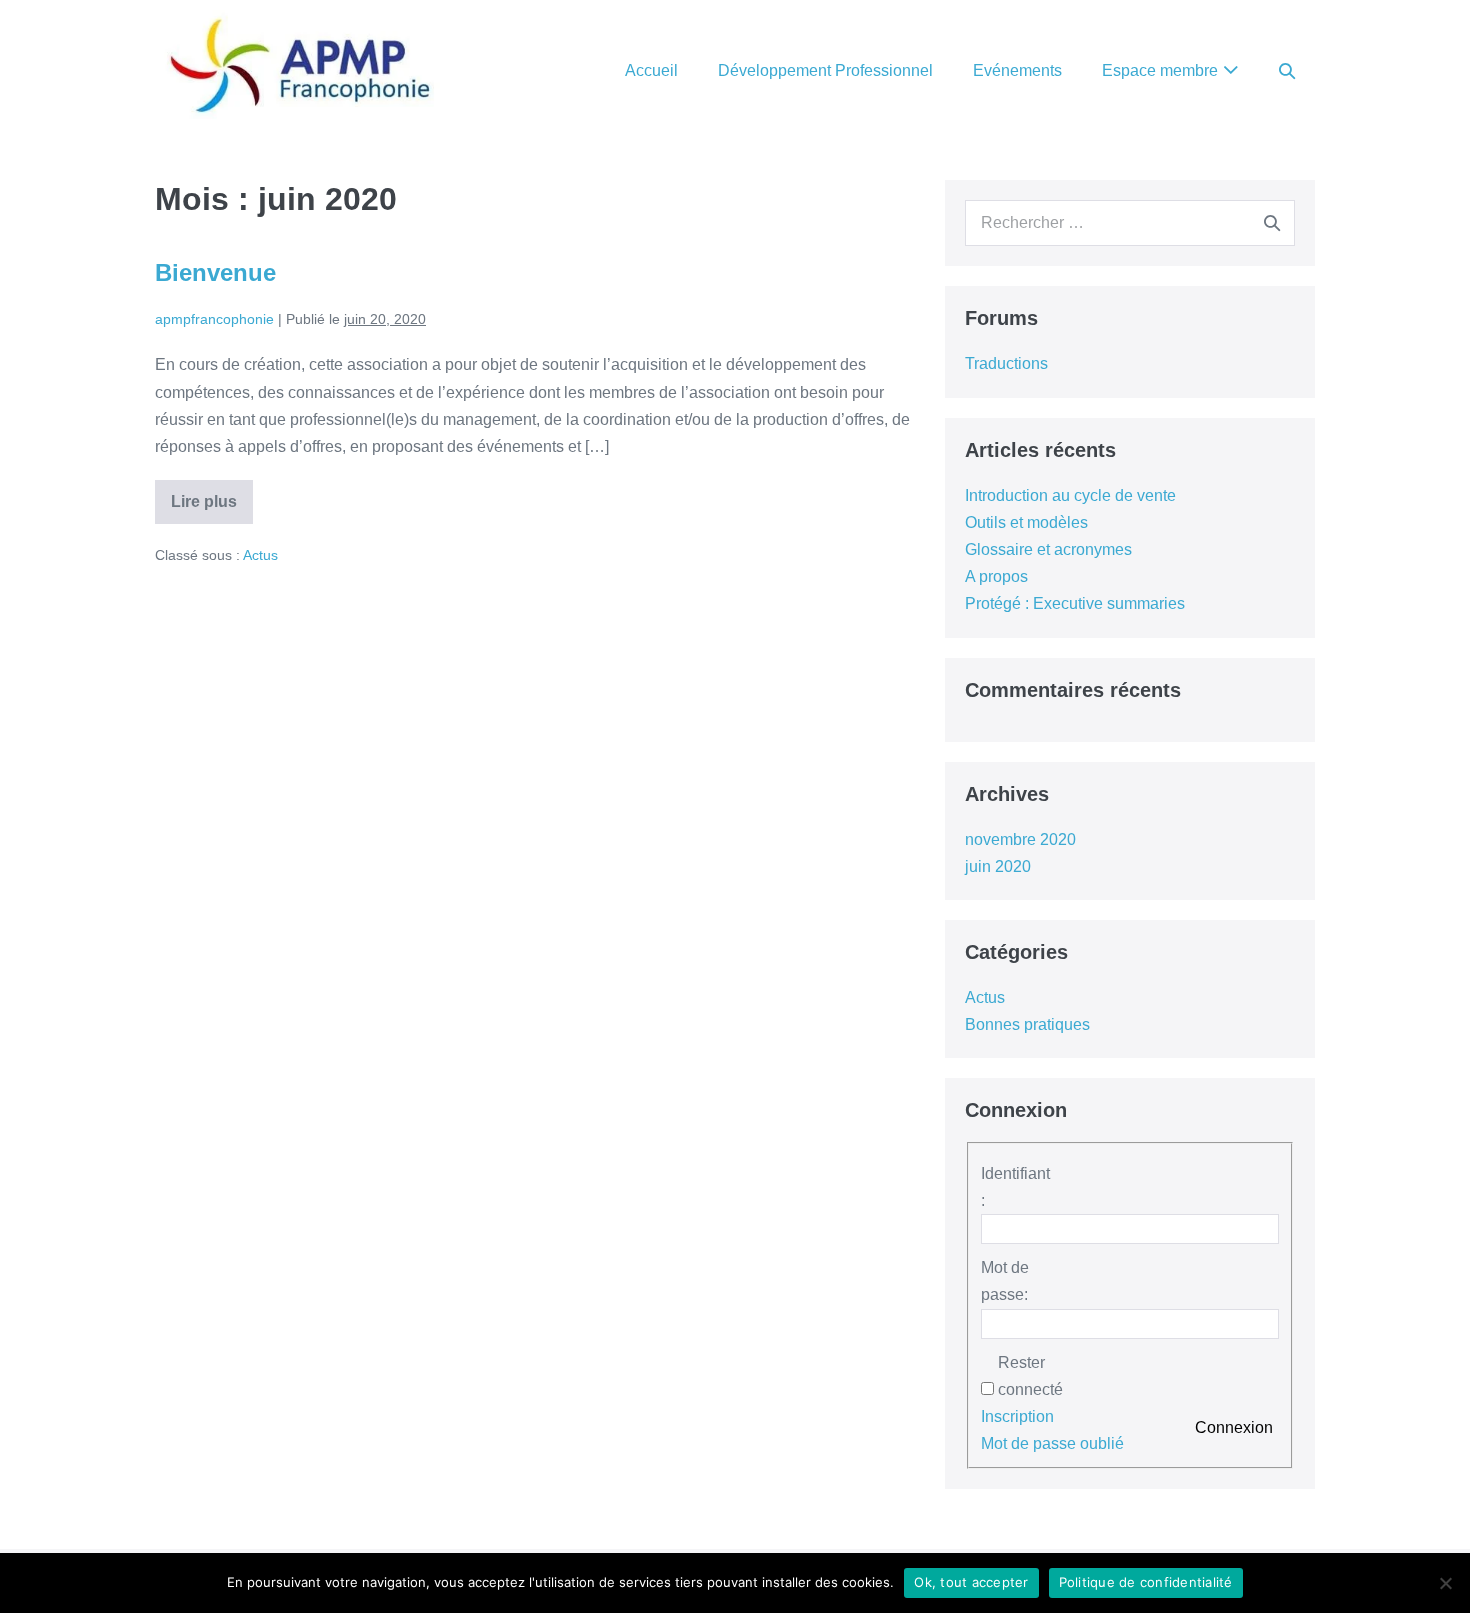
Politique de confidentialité (1146, 1582)
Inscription (1017, 1416)
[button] (1287, 70)
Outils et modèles (1026, 522)
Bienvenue (215, 272)
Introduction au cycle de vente (1070, 495)
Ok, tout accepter (971, 1582)
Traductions (1006, 363)
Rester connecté (1030, 1376)
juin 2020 (998, 866)
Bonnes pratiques (1027, 1024)
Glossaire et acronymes (1048, 549)
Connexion (1234, 1427)
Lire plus (212, 501)
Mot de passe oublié (1052, 1443)
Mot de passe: (1005, 1281)
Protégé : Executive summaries (1075, 603)
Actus (260, 555)
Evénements (1017, 70)
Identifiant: (1015, 1187)
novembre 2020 (1020, 839)
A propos (996, 576)
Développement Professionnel (825, 70)
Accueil (651, 70)
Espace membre (1160, 70)
